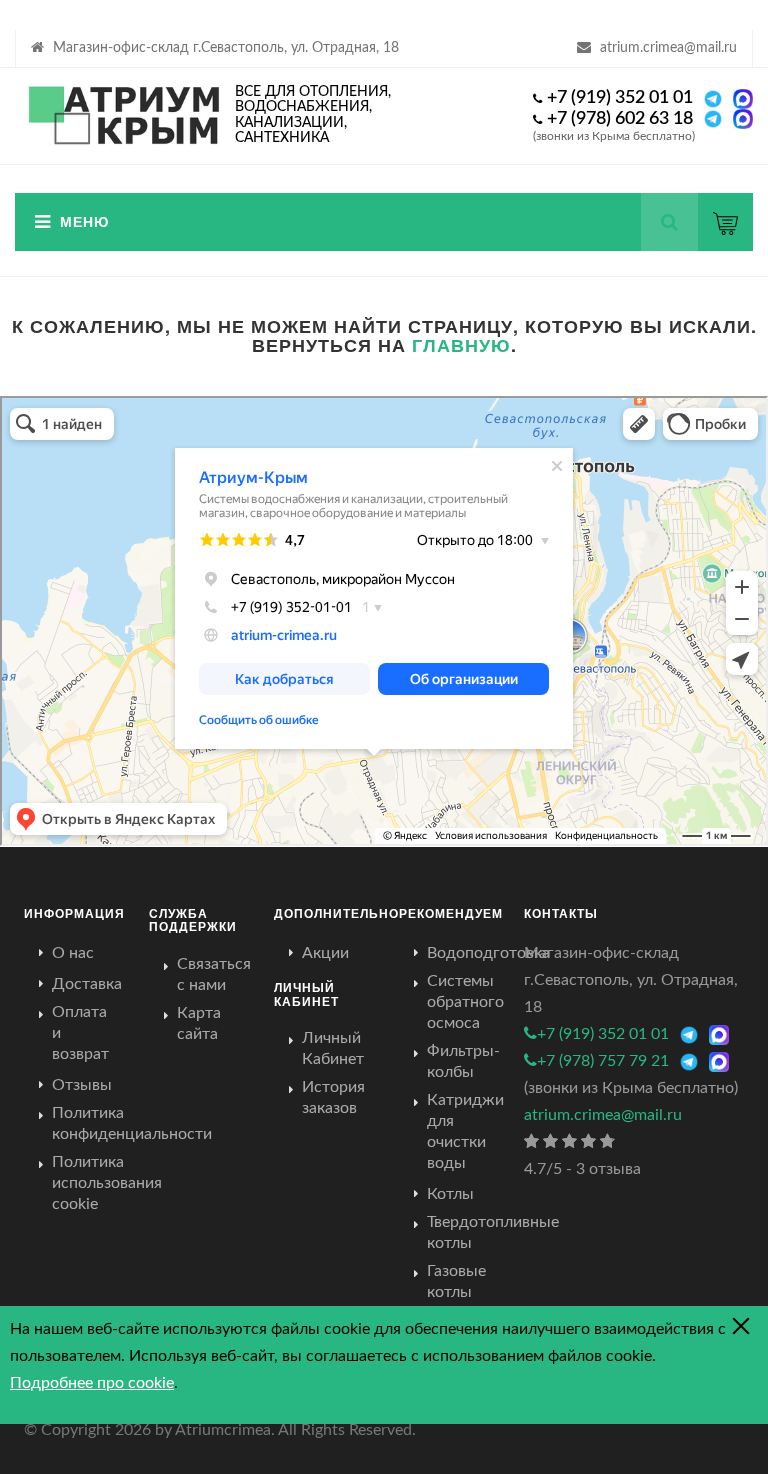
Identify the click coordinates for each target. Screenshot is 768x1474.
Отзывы (82, 1085)
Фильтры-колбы (463, 1061)
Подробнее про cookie (92, 1383)
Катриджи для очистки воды (465, 1131)
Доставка (87, 984)
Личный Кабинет (333, 1048)
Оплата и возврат (80, 1033)
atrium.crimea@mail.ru (668, 48)
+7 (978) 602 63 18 (620, 119)
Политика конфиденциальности (132, 1123)
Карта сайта (199, 1023)
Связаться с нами (214, 974)
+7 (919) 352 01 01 (620, 98)
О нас (73, 953)
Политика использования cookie (107, 1183)
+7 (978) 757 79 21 (603, 1061)
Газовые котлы (456, 1281)
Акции (325, 953)
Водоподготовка (488, 953)
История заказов (333, 1097)
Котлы (450, 1194)
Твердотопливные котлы (493, 1232)
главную (461, 345)
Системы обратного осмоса (465, 1002)
